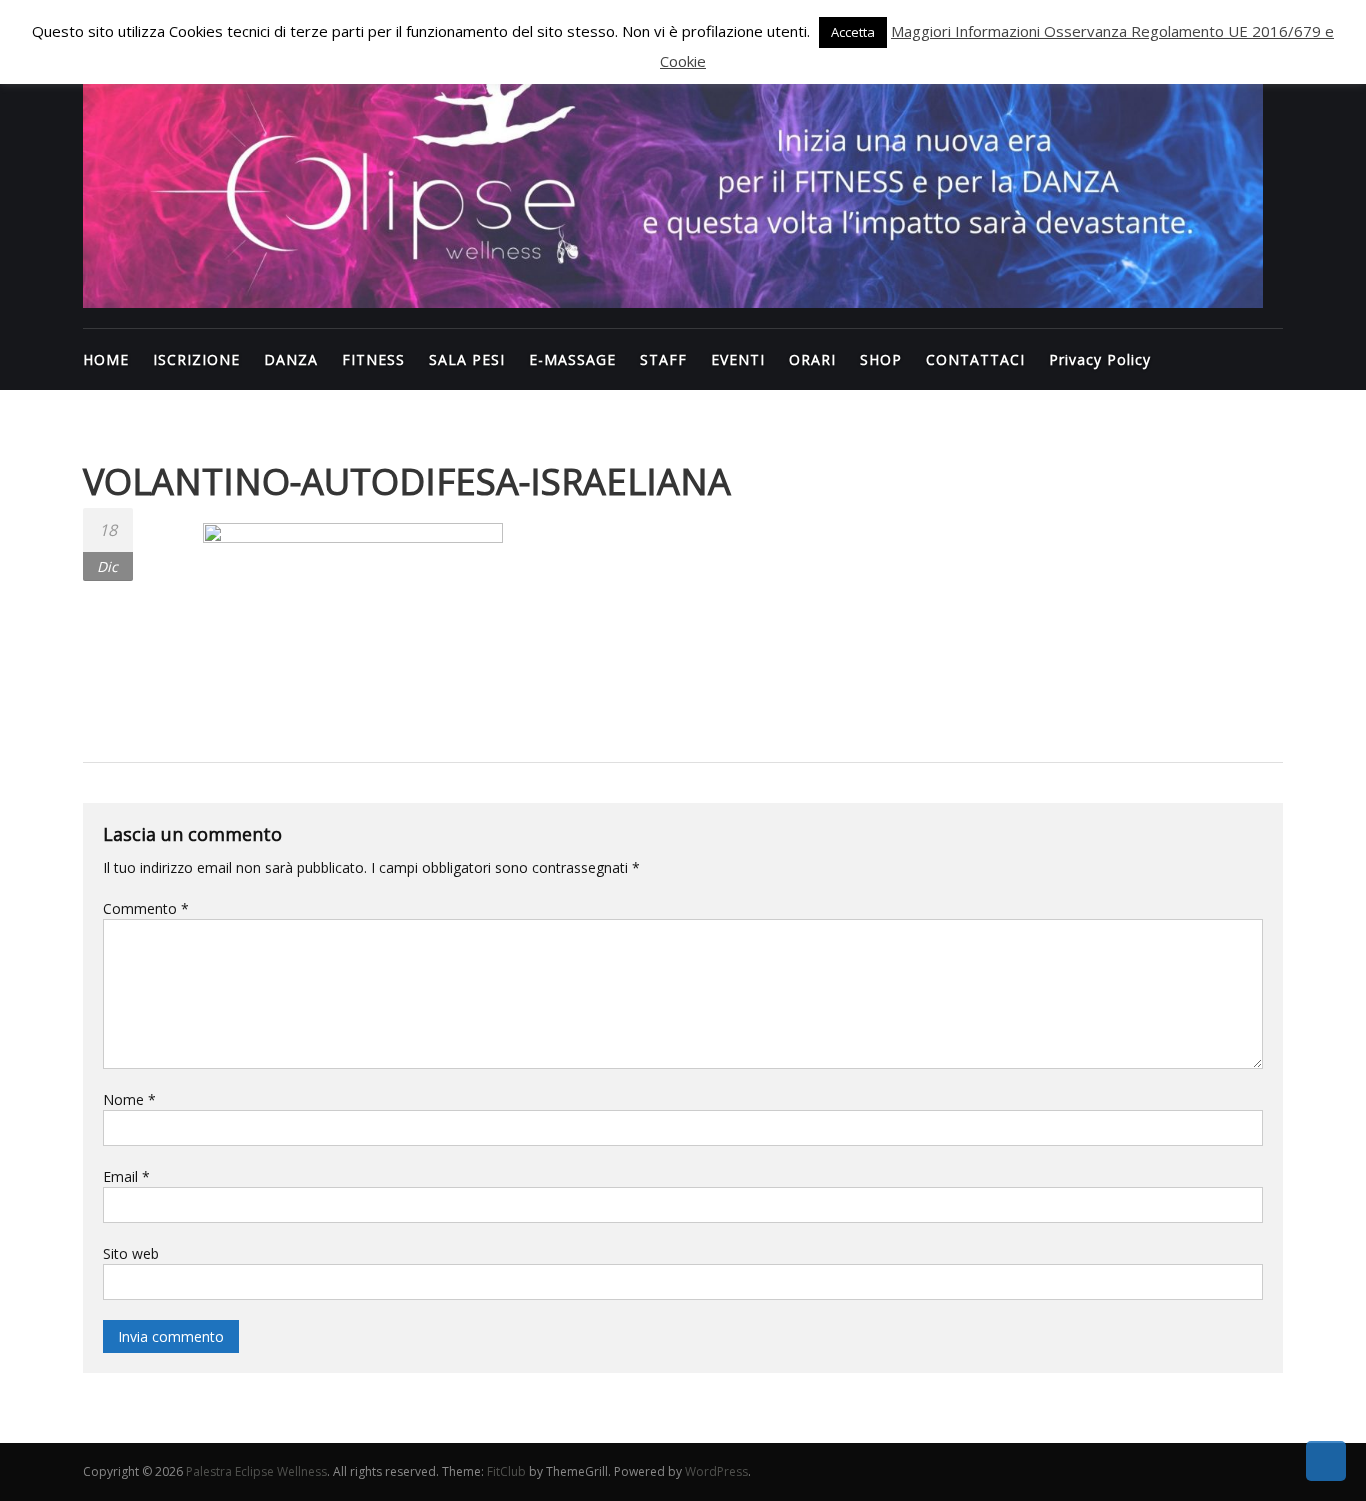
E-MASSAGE (572, 359)
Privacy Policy (1100, 359)
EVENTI (738, 359)
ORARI (812, 359)
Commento (146, 908)
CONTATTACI (975, 359)
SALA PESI (467, 359)
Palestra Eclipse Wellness (256, 1471)
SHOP (881, 359)
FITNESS (373, 359)
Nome (129, 1099)
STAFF (663, 359)
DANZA (291, 359)
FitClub (506, 1471)
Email (126, 1176)
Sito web (131, 1253)
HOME (106, 359)
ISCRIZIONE (196, 359)
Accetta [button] (853, 32)
